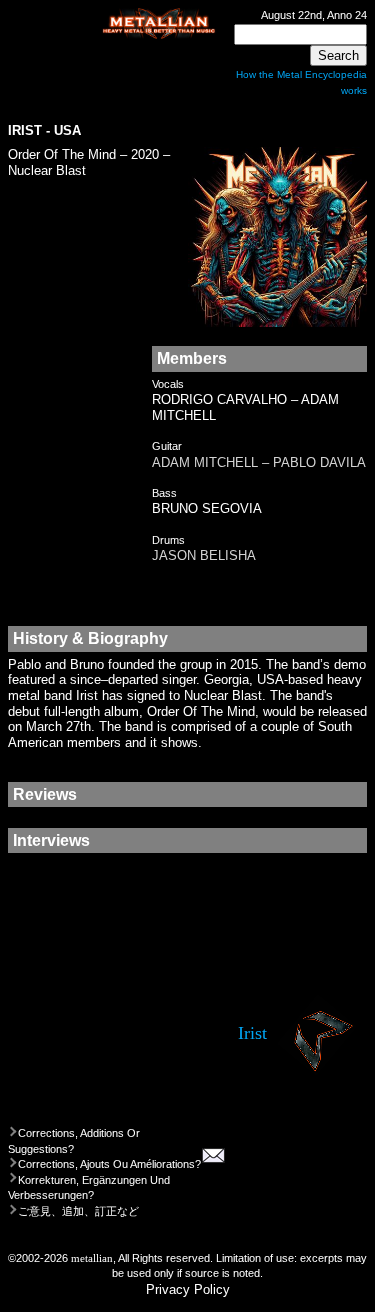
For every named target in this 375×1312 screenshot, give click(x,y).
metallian (92, 1258)
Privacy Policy (188, 1289)
